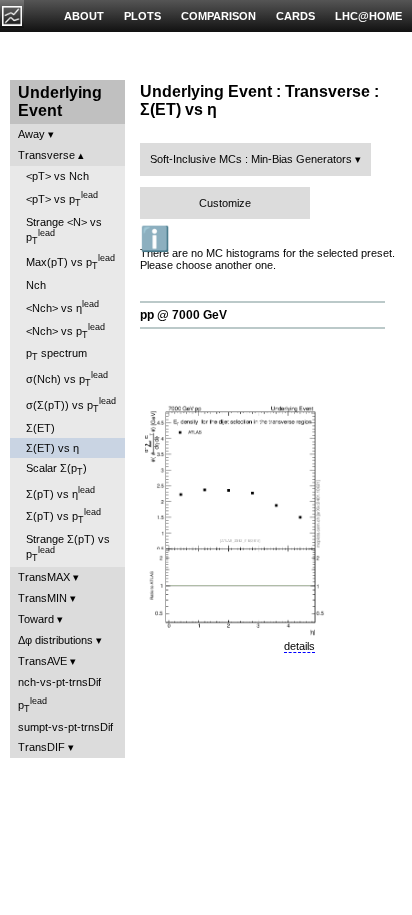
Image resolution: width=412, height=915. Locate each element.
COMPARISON (218, 16)
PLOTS (142, 16)
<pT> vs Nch (57, 176)
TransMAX (44, 577)
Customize (225, 203)
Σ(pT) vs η (60, 492)
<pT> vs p (62, 199)
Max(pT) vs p (70, 262)
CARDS (295, 16)
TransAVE (42, 661)
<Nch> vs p (65, 331)
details (299, 646)
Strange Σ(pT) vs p (68, 548)
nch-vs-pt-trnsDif (59, 682)
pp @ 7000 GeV (183, 315)
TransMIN (42, 598)
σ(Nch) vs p (67, 379)
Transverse (46, 155)
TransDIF (41, 747)
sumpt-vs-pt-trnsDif (65, 727)
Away (31, 134)
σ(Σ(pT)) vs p (71, 405)
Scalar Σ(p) (56, 469)
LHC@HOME (368, 16)
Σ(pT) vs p (63, 516)
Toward (36, 619)
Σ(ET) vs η (52, 448)
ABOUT (84, 16)
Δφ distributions (55, 640)
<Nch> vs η (62, 306)
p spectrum (56, 354)
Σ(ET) (40, 428)
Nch (36, 285)
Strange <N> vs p (64, 231)
